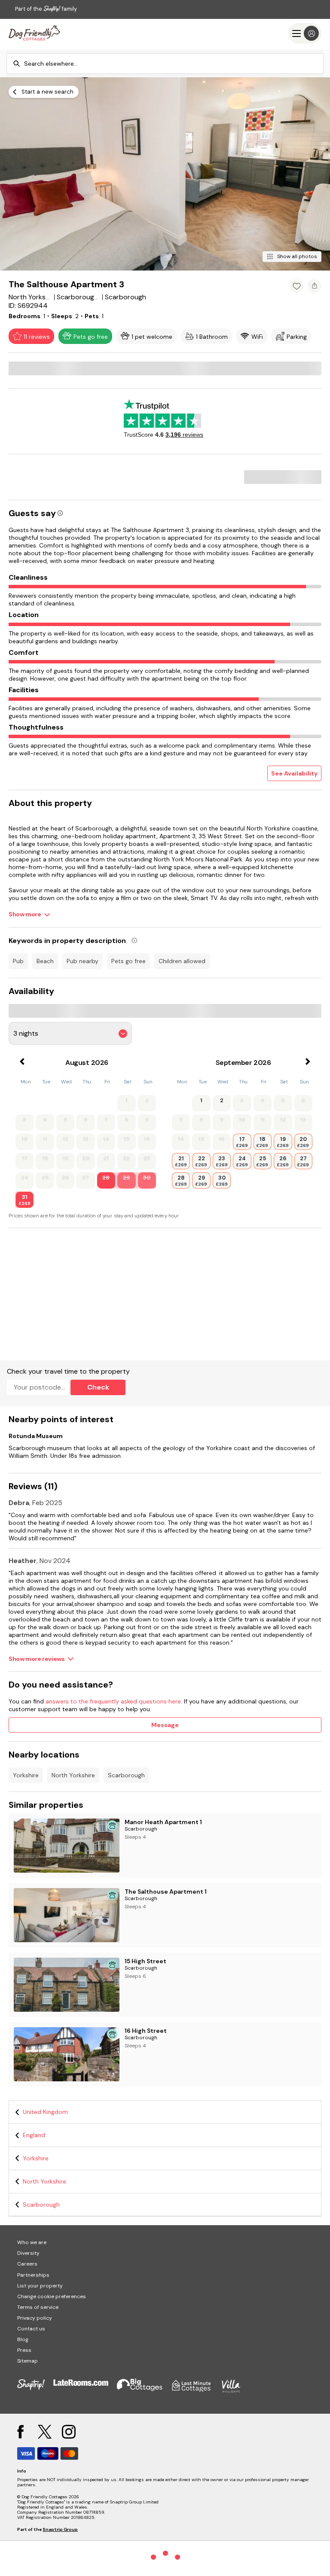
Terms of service (38, 2307)
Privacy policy (35, 2318)
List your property (40, 2286)
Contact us (31, 2329)
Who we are (32, 2242)
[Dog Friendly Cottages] (34, 33)
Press (24, 2350)
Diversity (28, 2253)
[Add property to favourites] (296, 286)
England (34, 2135)
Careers (27, 2264)
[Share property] (315, 286)
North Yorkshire (73, 1775)
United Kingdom (45, 2112)
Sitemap (27, 2361)
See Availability (294, 773)
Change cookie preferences (52, 2296)
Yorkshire (26, 1775)
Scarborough (126, 1775)
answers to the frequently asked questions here (113, 1701)
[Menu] (305, 33)
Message (165, 1725)
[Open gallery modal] (165, 174)
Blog (23, 2339)
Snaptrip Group (60, 2529)
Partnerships (33, 2275)
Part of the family (46, 9)
